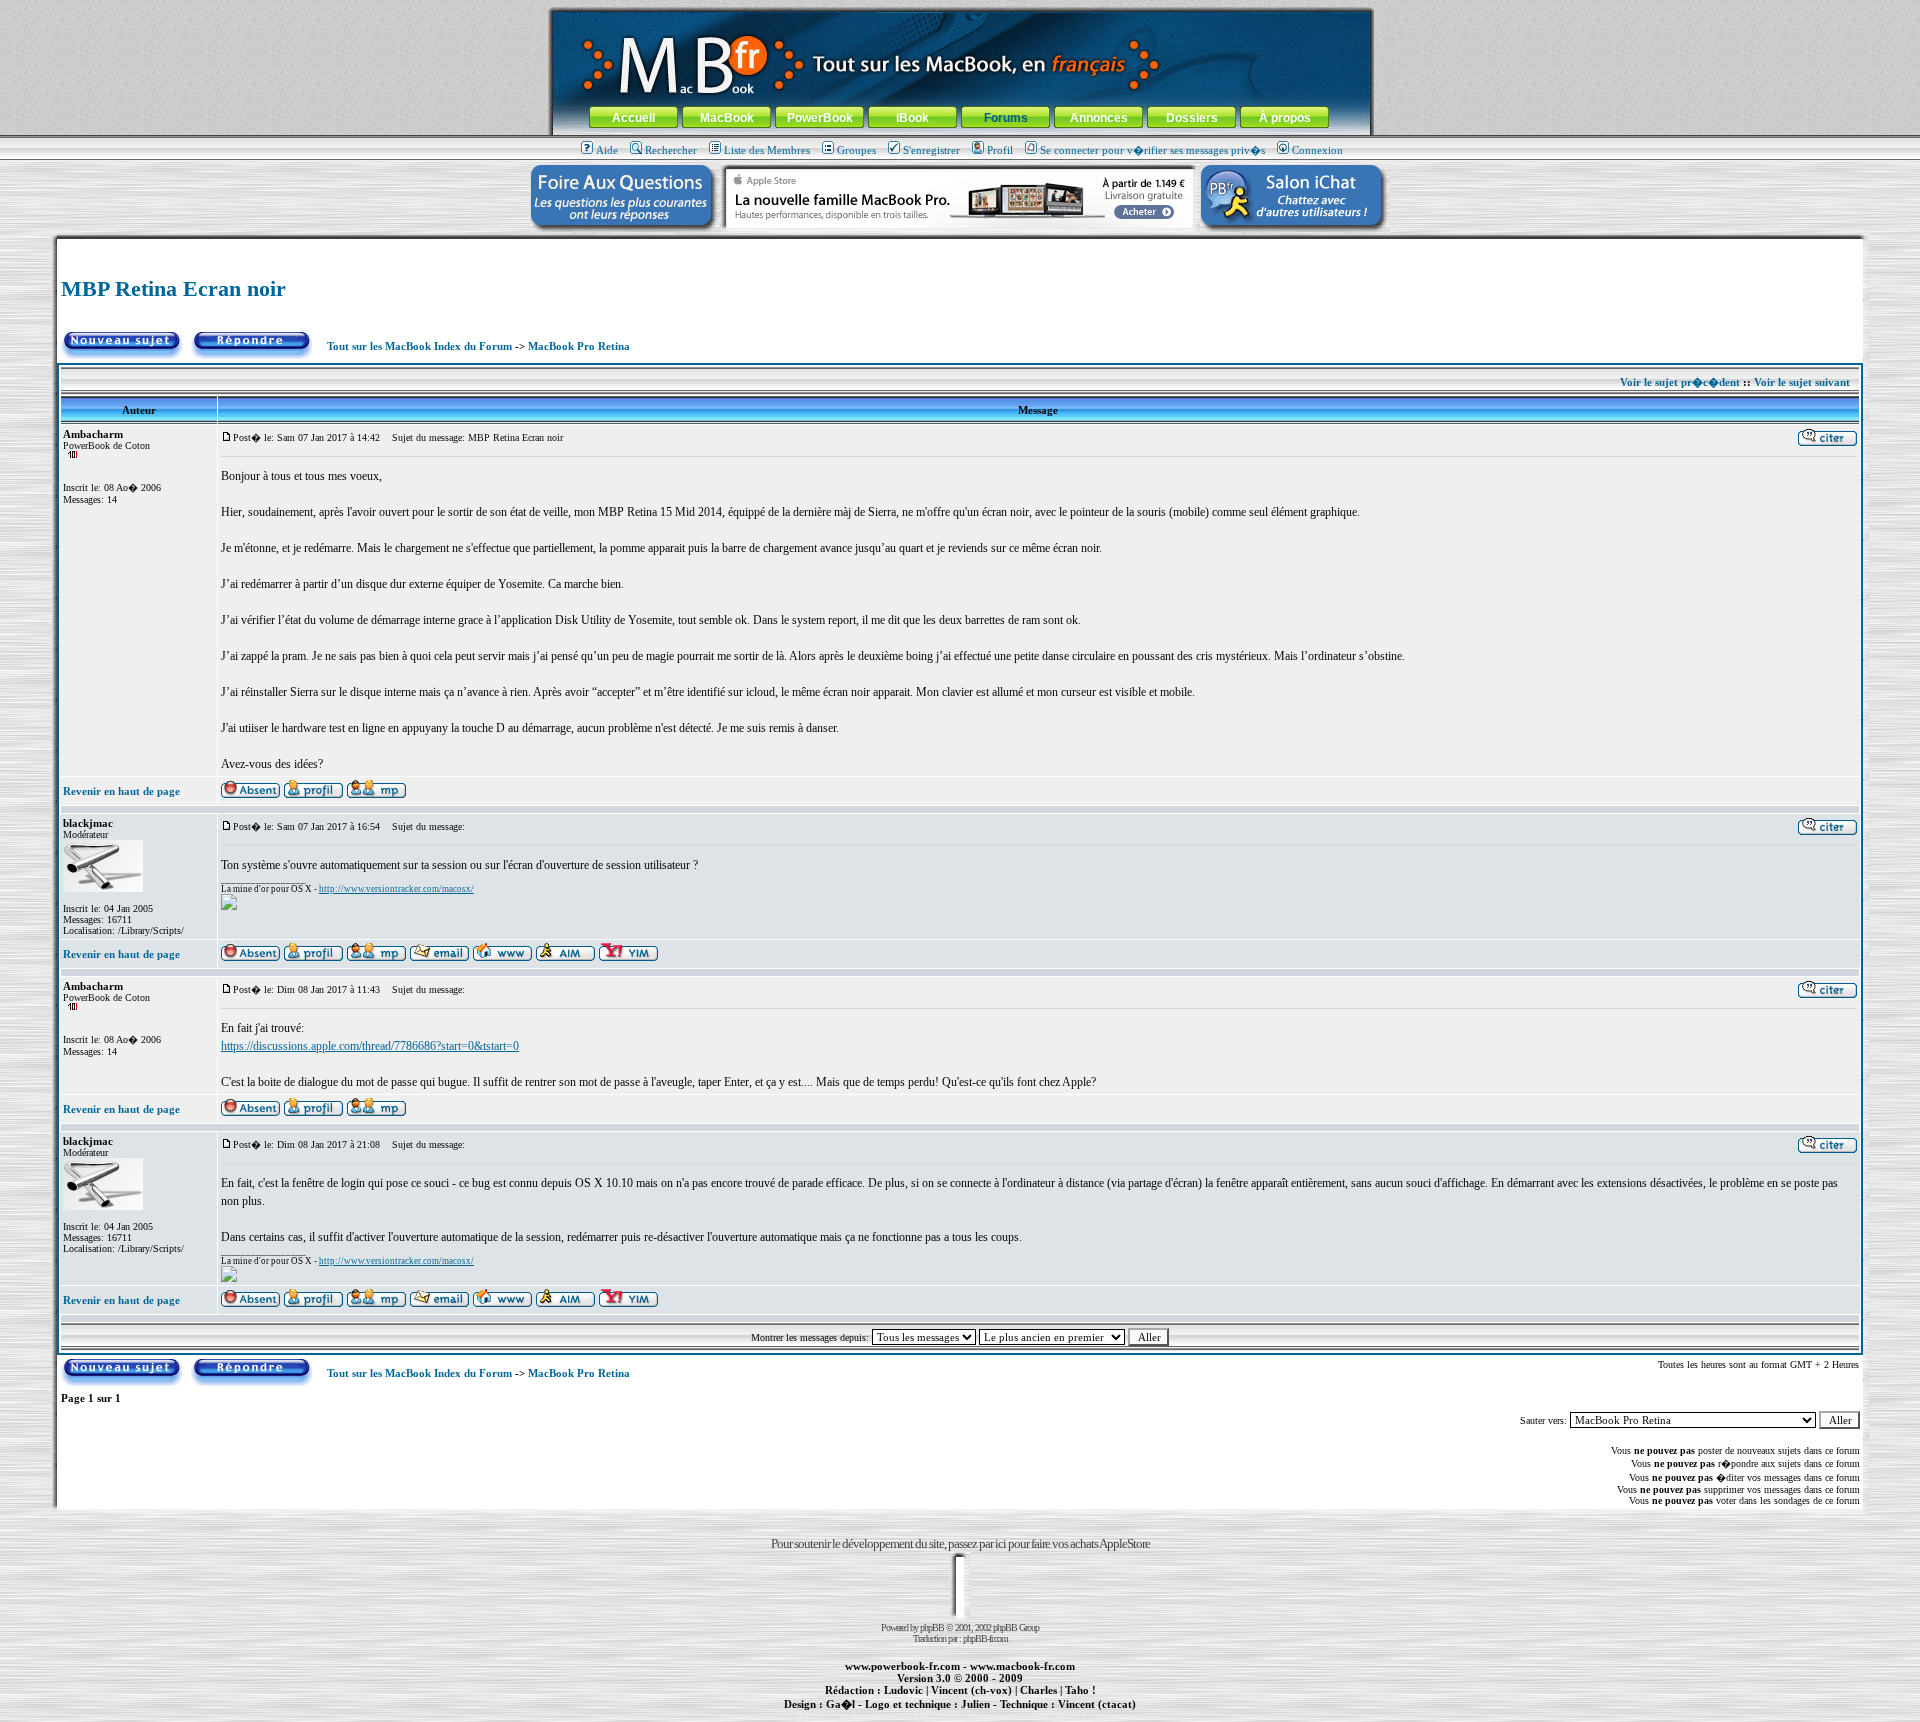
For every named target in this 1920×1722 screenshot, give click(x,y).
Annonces (1099, 118)
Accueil (633, 118)
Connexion (1317, 150)
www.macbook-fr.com (1022, 1666)
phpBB (932, 1627)
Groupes (856, 150)
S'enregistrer (931, 150)
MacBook (727, 118)
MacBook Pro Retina (579, 346)
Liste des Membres (767, 150)
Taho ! (1080, 1690)
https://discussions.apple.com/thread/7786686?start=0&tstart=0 (370, 1046)
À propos (1285, 118)
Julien (975, 1704)
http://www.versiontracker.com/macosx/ (396, 889)
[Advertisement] (960, 246)
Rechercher (671, 150)
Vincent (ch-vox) (971, 1690)
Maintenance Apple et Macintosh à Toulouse (992, 1715)
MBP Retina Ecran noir (173, 288)
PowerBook (820, 118)
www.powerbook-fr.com (902, 1666)
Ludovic (903, 1690)
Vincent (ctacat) (1097, 1704)
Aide (607, 150)
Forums (1006, 118)
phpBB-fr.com (985, 1638)
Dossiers (1192, 118)
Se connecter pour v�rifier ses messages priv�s (1152, 150)
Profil (1000, 150)
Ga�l (840, 1704)
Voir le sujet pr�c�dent (1680, 382)
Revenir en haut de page (121, 791)
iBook (912, 118)
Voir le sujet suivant (1802, 382)
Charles (1038, 1690)
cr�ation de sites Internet (1089, 1715)
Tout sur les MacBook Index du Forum (419, 346)
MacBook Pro (889, 1715)
